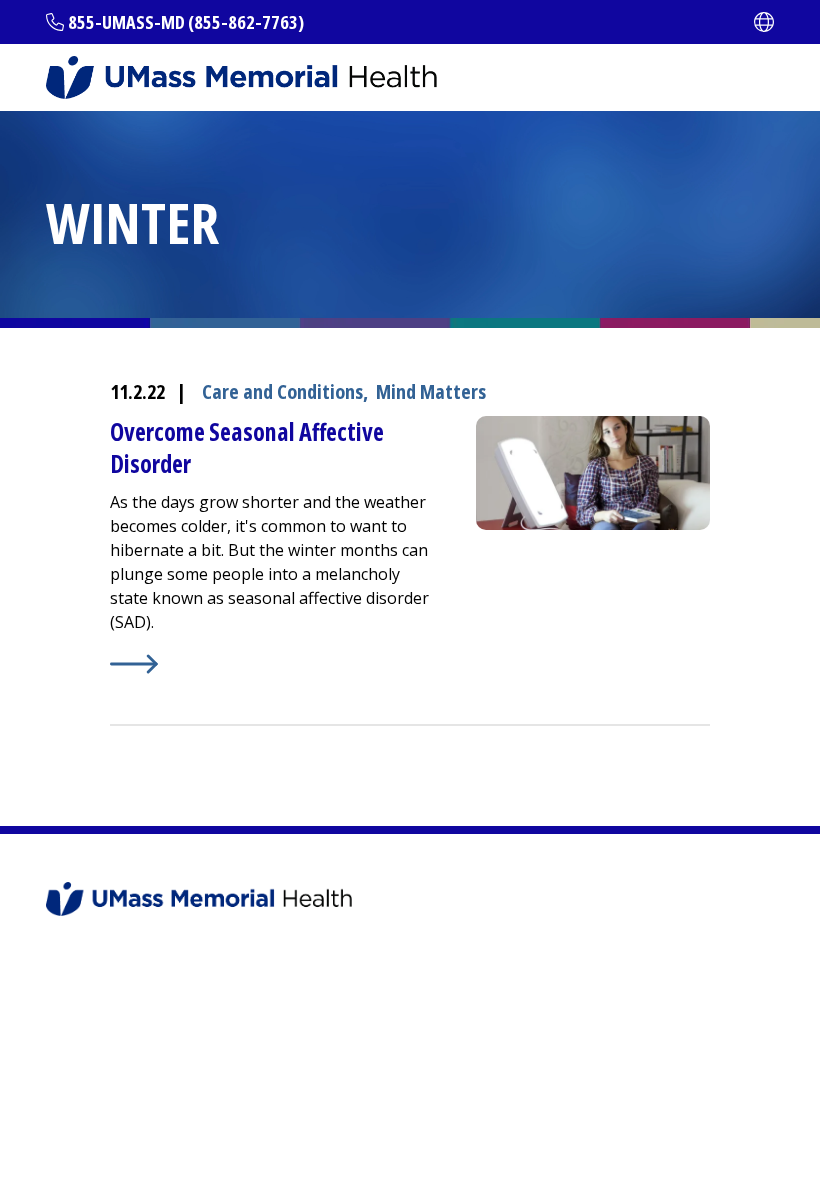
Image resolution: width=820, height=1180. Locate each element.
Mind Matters (431, 391)
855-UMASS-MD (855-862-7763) (186, 22)
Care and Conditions (282, 391)
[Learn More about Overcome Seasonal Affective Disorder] (273, 664)
